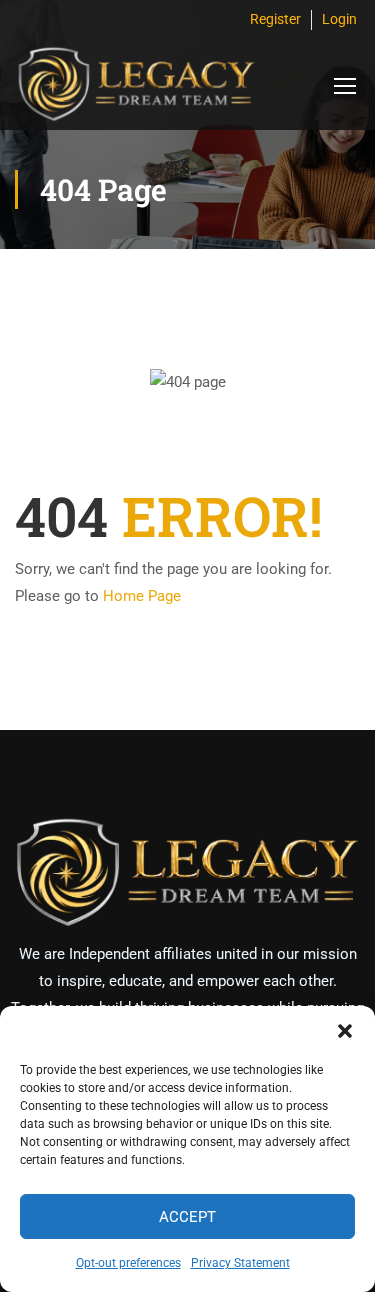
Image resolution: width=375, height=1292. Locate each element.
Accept (187, 1217)
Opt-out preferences (128, 1263)
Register (275, 19)
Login (339, 19)
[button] (345, 1031)
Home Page (142, 596)
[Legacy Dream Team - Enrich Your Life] (135, 85)
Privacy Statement (240, 1263)
